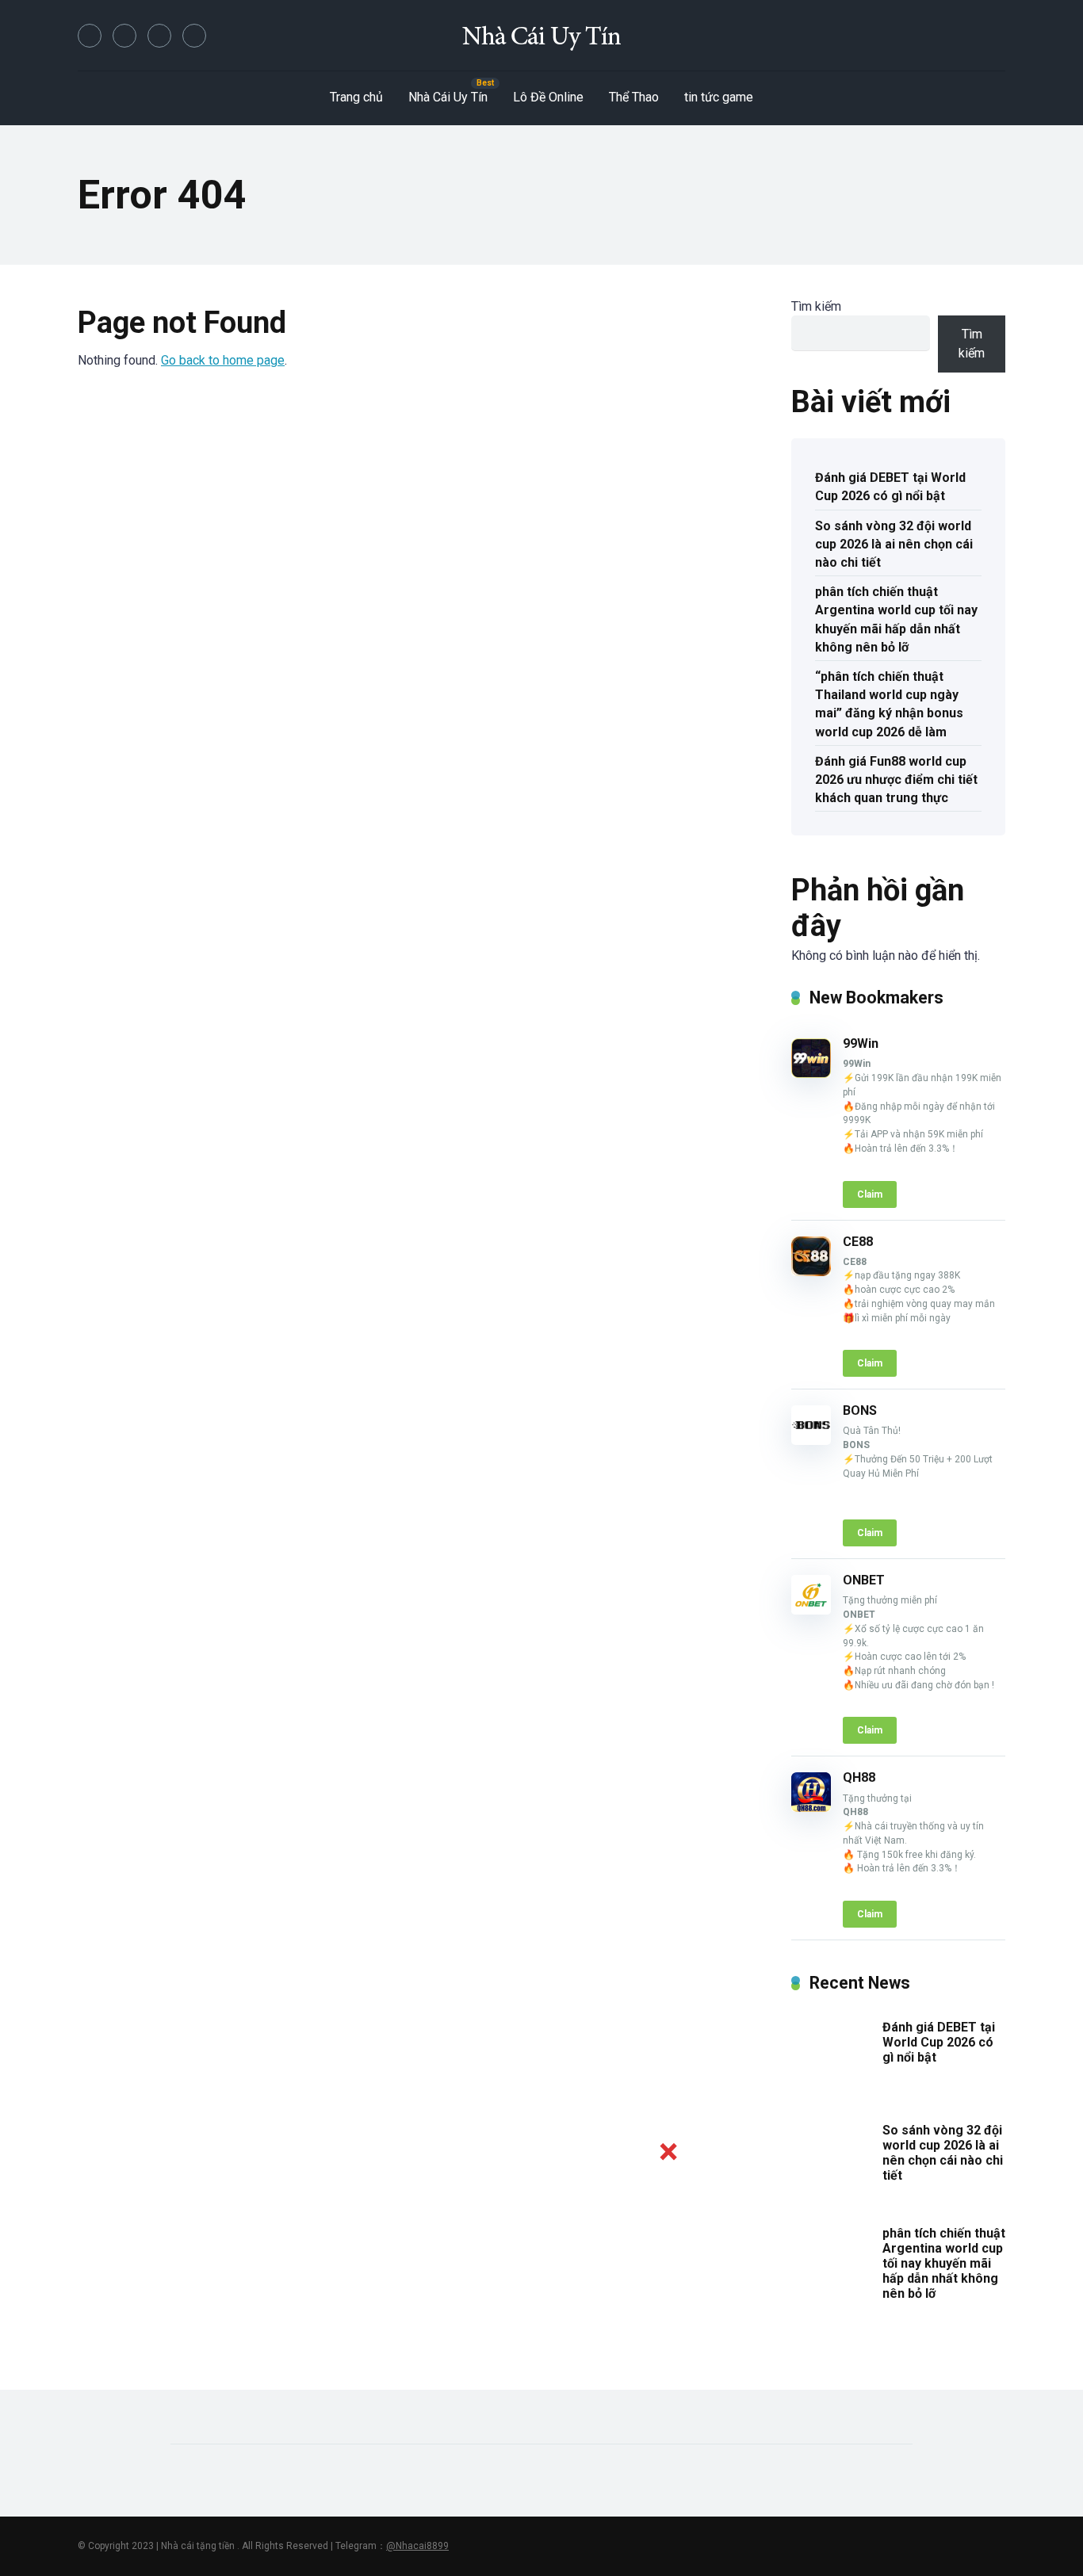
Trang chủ (356, 97)
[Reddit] (194, 36)
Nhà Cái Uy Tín (448, 97)
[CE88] (811, 1272)
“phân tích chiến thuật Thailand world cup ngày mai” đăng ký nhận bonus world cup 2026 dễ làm (889, 704)
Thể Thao (634, 97)
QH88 (859, 1777)
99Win (861, 1043)
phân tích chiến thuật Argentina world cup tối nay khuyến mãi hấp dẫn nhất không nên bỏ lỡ (896, 619)
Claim (870, 1194)
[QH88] (811, 1808)
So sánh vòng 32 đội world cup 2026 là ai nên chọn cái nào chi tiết (894, 544)
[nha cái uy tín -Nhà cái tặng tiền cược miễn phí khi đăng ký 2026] (541, 36)
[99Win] (811, 1074)
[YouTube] (159, 36)
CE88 (858, 1242)
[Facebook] (90, 36)
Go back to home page (223, 360)
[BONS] (811, 1441)
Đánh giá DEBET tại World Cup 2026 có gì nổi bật (890, 487)
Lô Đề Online (548, 97)
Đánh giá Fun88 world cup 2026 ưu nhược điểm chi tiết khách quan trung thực (896, 780)
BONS (860, 1410)
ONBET (864, 1580)
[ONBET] (811, 1610)
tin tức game (719, 97)
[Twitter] (124, 36)
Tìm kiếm (816, 306)
